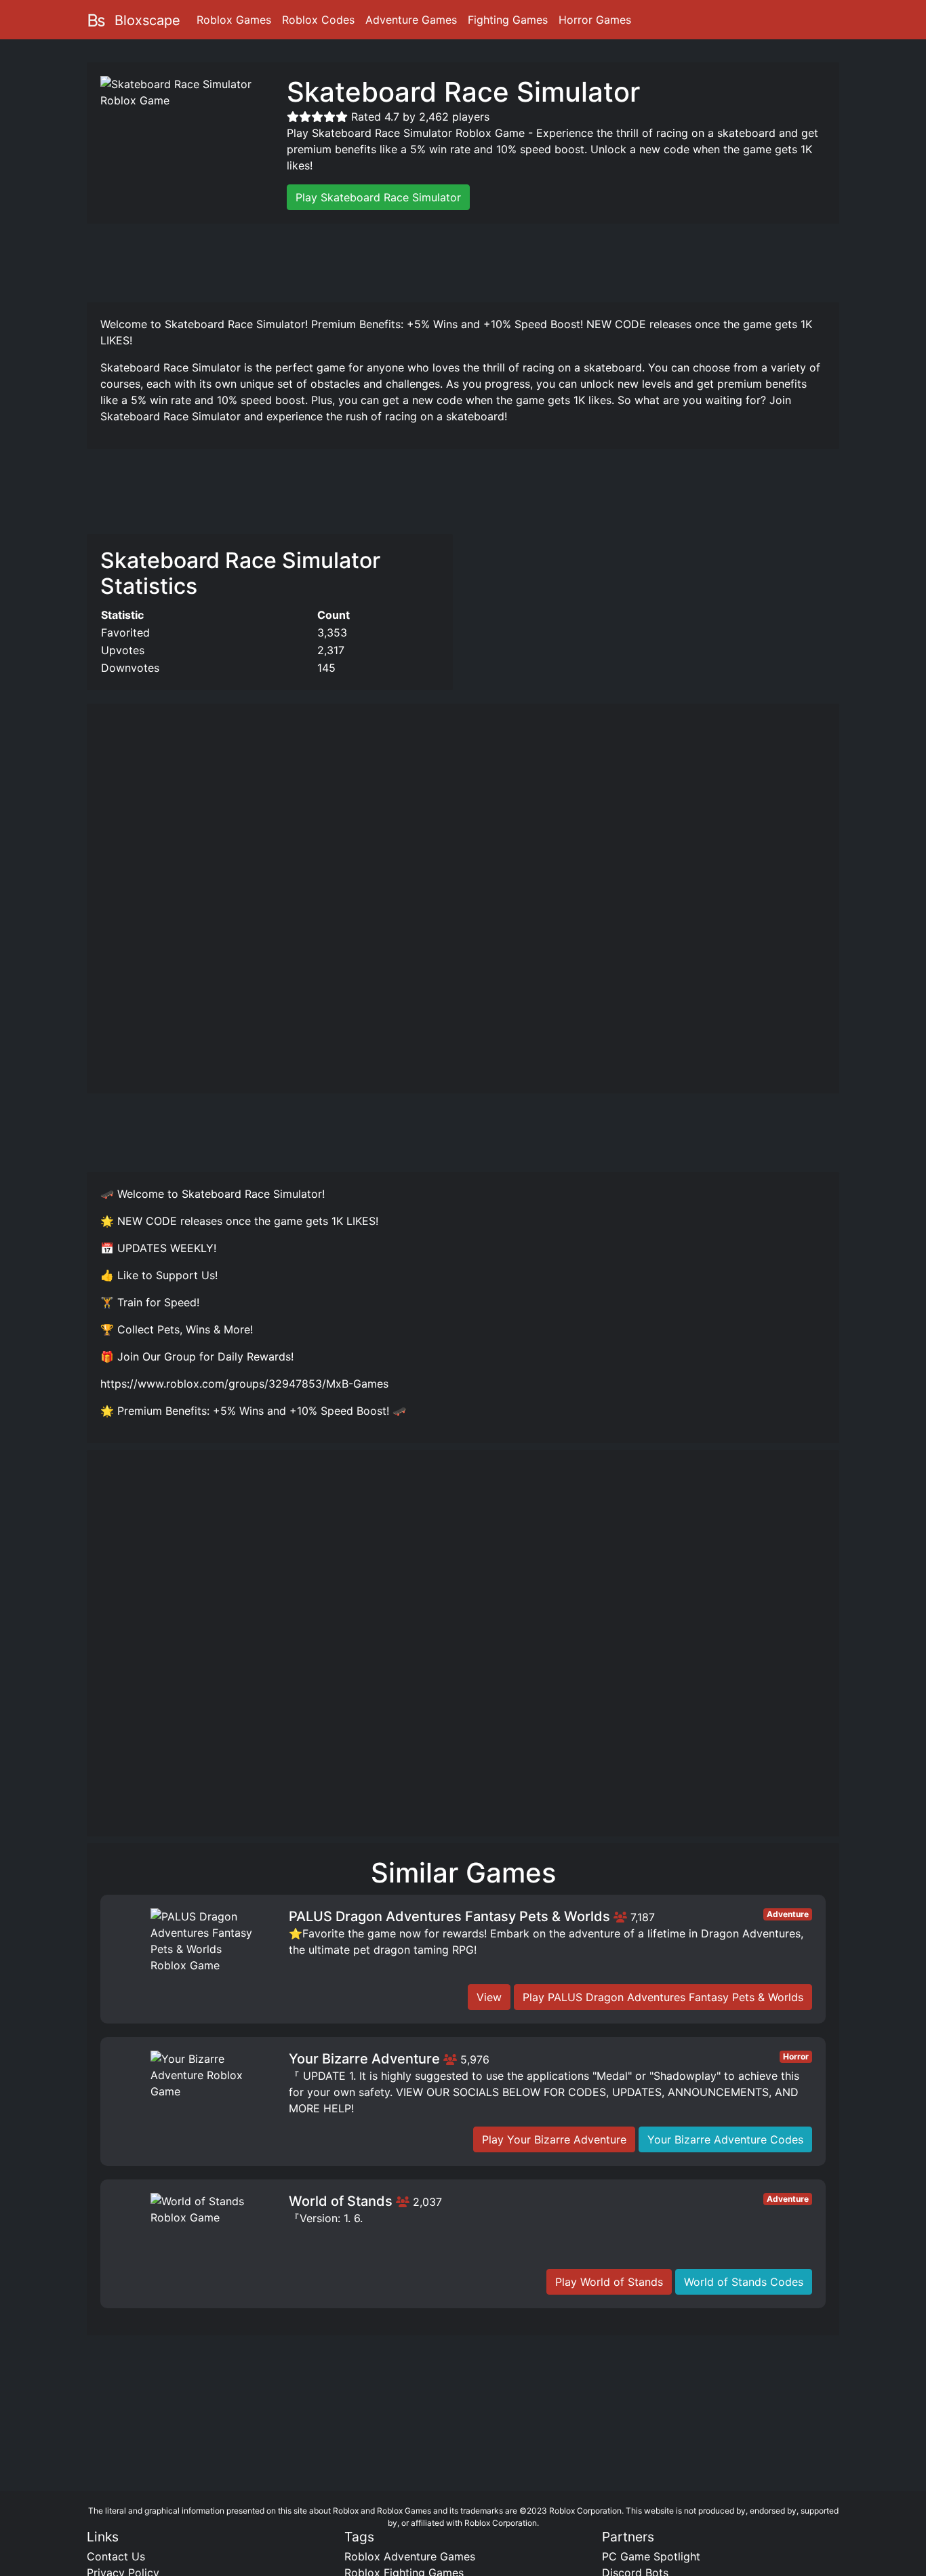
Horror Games (595, 20)
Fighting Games (508, 20)
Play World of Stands (609, 2282)
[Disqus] (463, 1649)
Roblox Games (234, 20)
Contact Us (116, 2556)
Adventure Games (411, 20)
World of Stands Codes (744, 2282)
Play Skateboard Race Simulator (378, 197)
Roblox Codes (318, 20)
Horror (796, 2056)
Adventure (788, 1914)
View (489, 1997)
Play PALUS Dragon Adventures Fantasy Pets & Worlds (663, 1997)
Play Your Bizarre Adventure (554, 2139)
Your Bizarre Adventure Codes (725, 2139)
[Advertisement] (463, 261)
